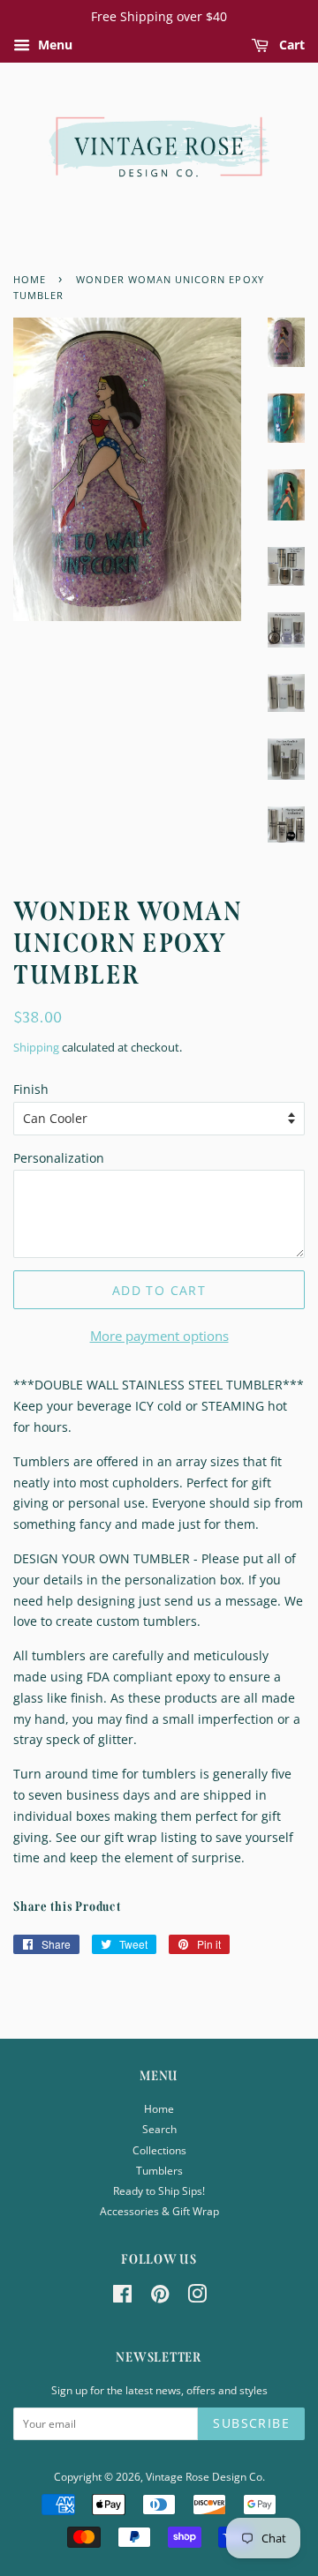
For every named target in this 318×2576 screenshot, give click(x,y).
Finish (31, 1089)
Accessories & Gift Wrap (159, 2211)
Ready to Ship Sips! (159, 2190)
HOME (30, 280)
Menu (53, 45)
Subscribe (251, 2423)
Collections (159, 2150)
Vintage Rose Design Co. (205, 2476)
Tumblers (159, 2170)
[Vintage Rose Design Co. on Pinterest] (160, 2297)
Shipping (36, 1047)
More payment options (159, 1336)
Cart (290, 45)
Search (159, 2129)
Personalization (59, 1158)
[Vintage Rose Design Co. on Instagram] (197, 2297)
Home (159, 2108)
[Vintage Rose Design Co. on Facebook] (122, 2297)
